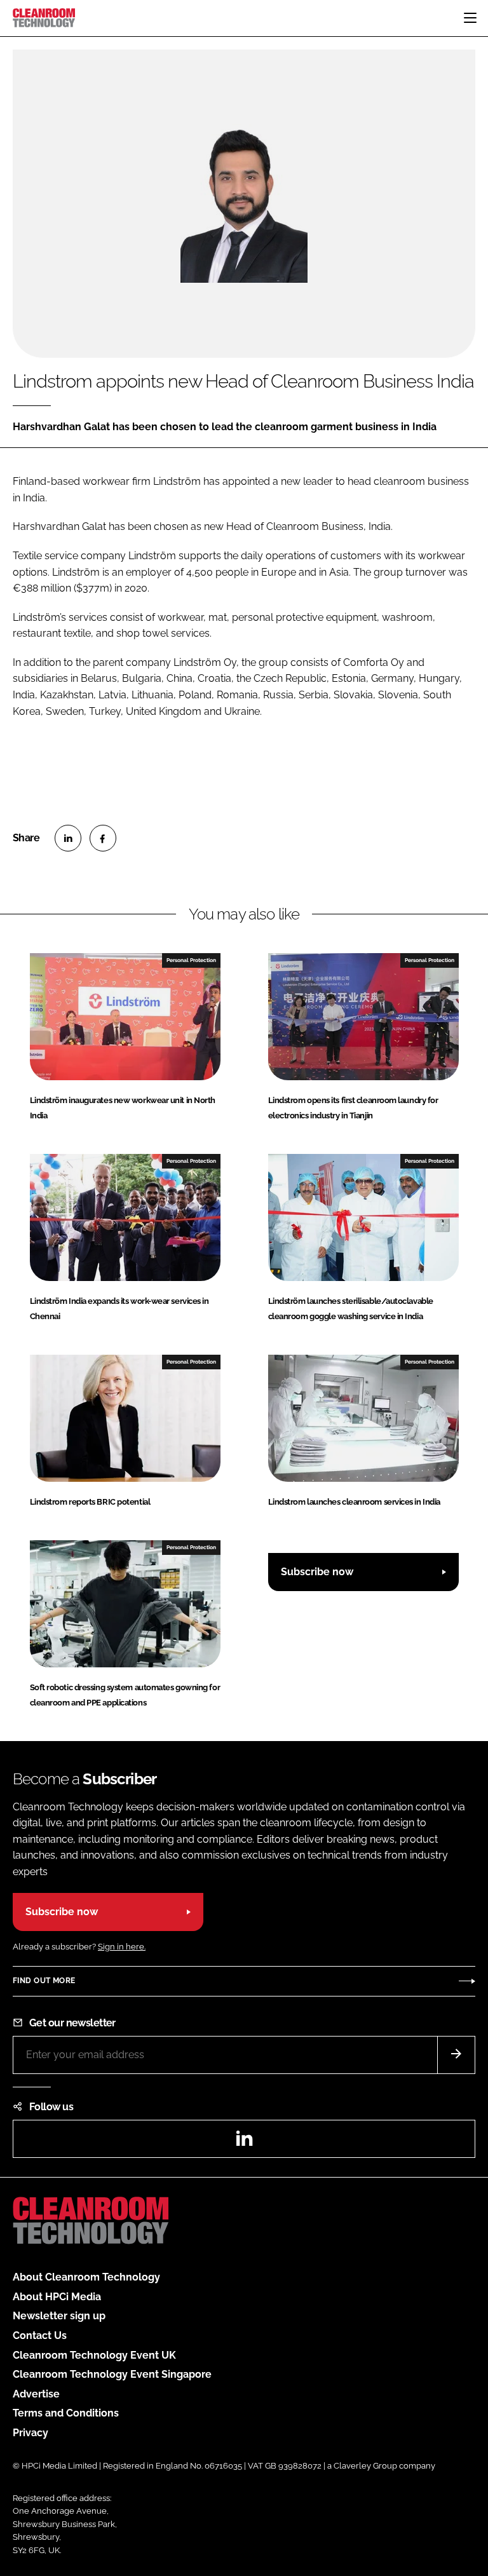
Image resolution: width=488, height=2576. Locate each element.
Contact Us (40, 2335)
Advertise (36, 2394)
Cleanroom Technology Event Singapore (112, 2374)
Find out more (44, 1981)
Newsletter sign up (59, 2316)
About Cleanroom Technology (86, 2277)
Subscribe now (317, 1572)
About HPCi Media (57, 2297)
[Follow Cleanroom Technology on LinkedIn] (244, 2142)
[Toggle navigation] (470, 18)
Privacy (30, 2433)
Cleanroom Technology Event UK (94, 2355)
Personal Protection (191, 960)
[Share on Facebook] (103, 838)
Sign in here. (122, 1947)
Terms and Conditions (66, 2413)
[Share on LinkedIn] (68, 838)
